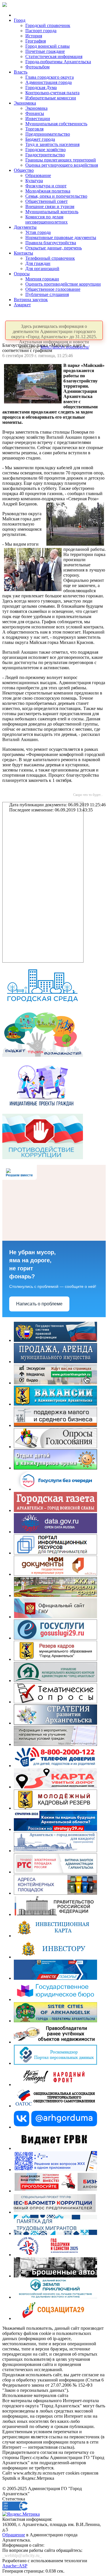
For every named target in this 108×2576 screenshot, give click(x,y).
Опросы (22, 274)
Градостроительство (45, 155)
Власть (21, 72)
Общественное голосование (53, 289)
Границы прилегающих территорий (61, 160)
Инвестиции (38, 119)
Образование (38, 175)
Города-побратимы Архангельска (58, 62)
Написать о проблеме (39, 1304)
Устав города (38, 232)
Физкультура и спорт (46, 186)
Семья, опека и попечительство (56, 196)
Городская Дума (41, 87)
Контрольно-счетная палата (52, 93)
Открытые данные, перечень (54, 248)
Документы (25, 227)
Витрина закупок (31, 300)
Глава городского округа (50, 77)
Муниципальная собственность (56, 124)
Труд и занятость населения (52, 144)
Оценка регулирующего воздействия (62, 165)
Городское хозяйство (46, 150)
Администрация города (49, 82)
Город (20, 20)
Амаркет (22, 305)
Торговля (34, 129)
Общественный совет (47, 201)
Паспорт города (41, 31)
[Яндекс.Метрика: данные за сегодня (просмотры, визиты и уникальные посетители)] (21, 2514)
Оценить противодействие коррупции (63, 284)
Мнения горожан (42, 279)
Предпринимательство (48, 134)
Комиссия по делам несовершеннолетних (47, 219)
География (36, 41)
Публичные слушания (47, 294)
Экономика (25, 103)
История (34, 36)
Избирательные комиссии (51, 98)
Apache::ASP (15, 2566)
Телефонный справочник (50, 258)
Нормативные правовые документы (61, 237)
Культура (34, 181)
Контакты (23, 253)
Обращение (14, 2535)
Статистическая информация (54, 56)
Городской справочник (48, 25)
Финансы (35, 113)
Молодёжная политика (48, 191)
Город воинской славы (48, 46)
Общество (24, 170)
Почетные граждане (45, 51)
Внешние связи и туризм (50, 206)
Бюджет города (40, 139)
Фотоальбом (37, 67)
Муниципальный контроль (52, 212)
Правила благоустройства (51, 243)
